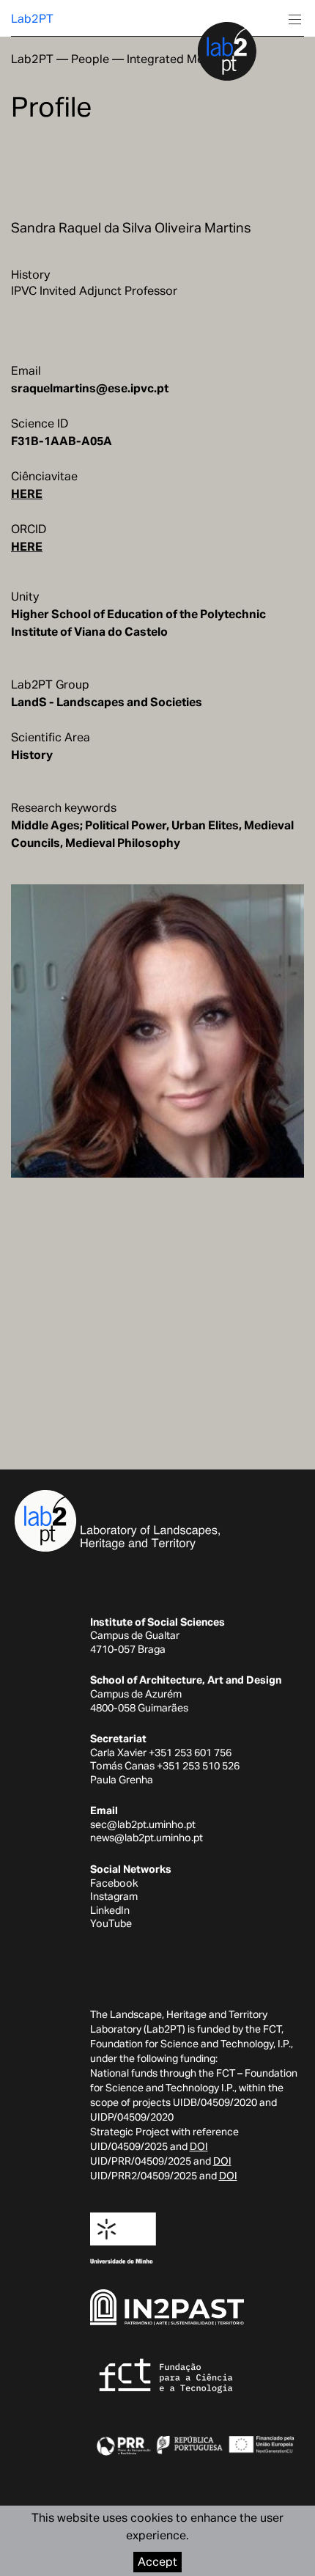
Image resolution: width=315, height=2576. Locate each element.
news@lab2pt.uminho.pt (147, 1838)
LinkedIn (110, 1910)
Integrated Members (182, 59)
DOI (199, 2146)
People (90, 59)
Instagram (114, 1896)
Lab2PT (32, 19)
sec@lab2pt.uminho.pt (143, 1824)
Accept (157, 2562)
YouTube (111, 1923)
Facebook (114, 1883)
